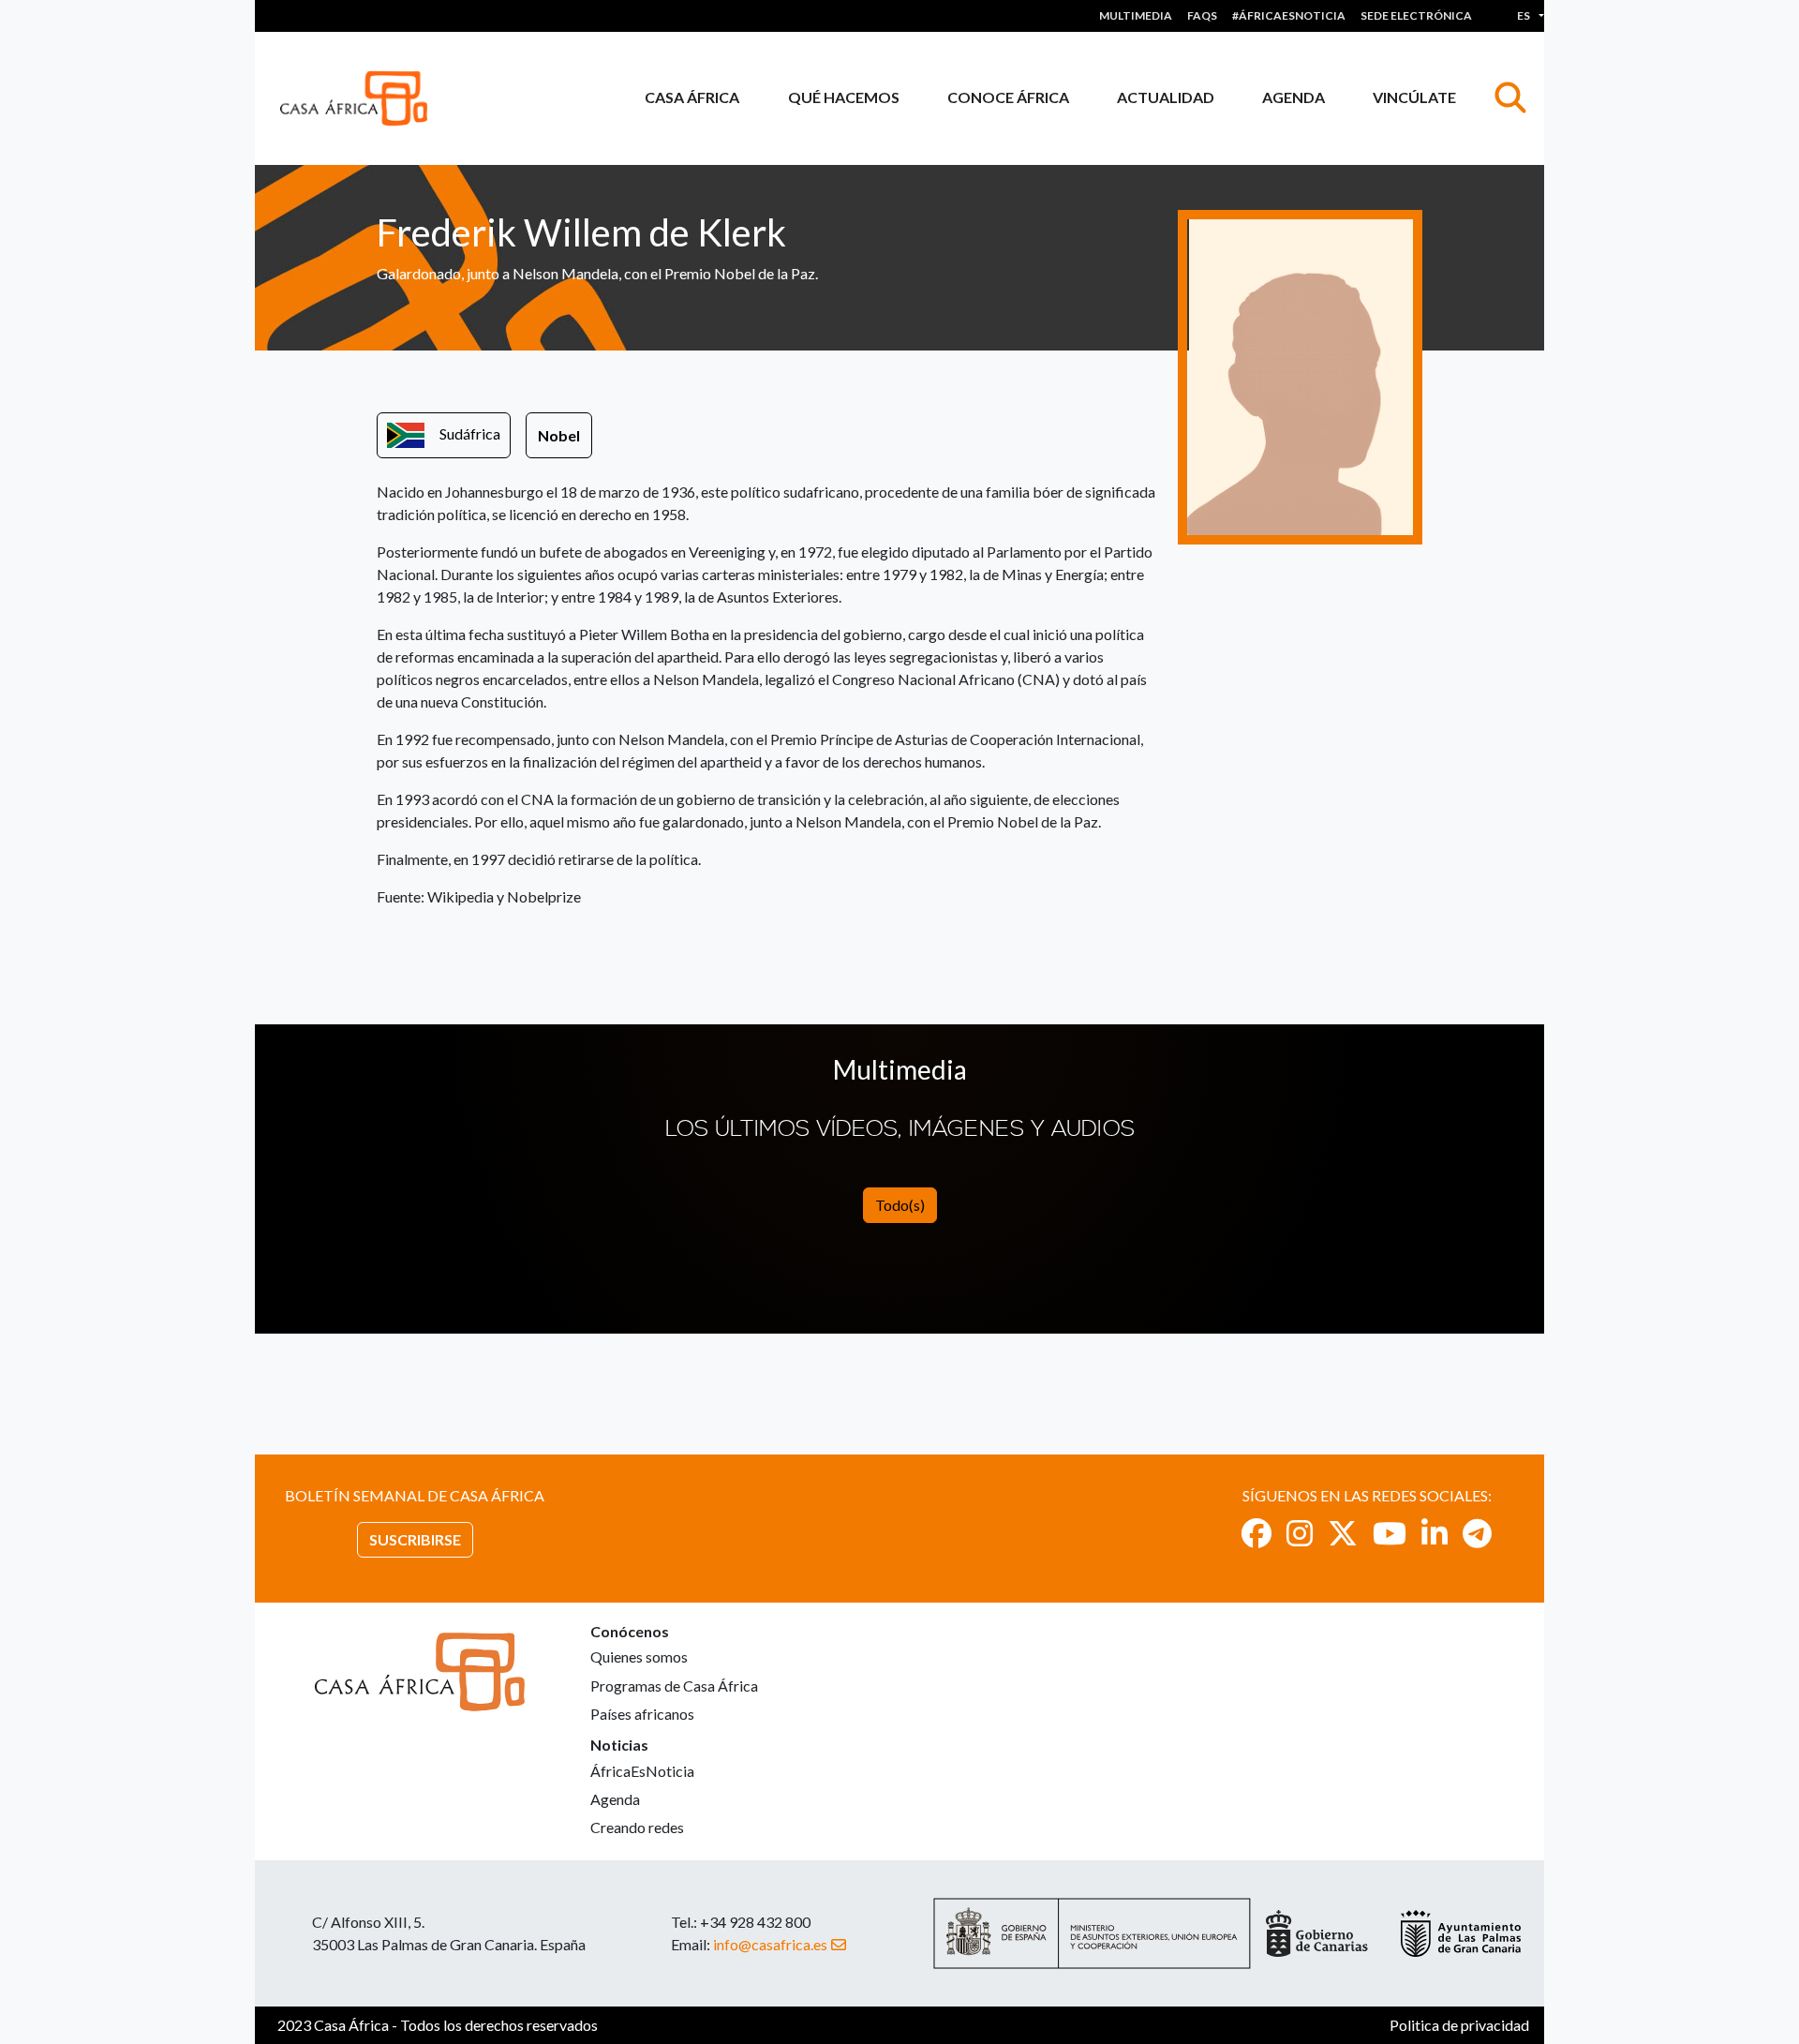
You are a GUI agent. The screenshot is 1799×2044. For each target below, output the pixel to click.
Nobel (559, 435)
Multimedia (1136, 15)
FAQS (1202, 15)
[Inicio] (361, 98)
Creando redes (637, 1827)
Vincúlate (1414, 97)
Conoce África (1008, 97)
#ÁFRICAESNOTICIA (1289, 15)
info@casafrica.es (770, 1944)
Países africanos (642, 1714)
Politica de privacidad (1459, 2025)
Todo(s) (900, 1205)
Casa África (692, 97)
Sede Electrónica (1416, 15)
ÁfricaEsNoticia (642, 1771)
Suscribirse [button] (415, 1539)
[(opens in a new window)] (1256, 1533)
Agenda (1293, 97)
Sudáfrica (470, 433)
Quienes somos (639, 1656)
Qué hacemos (844, 97)
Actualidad (1166, 97)
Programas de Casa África (674, 1686)
